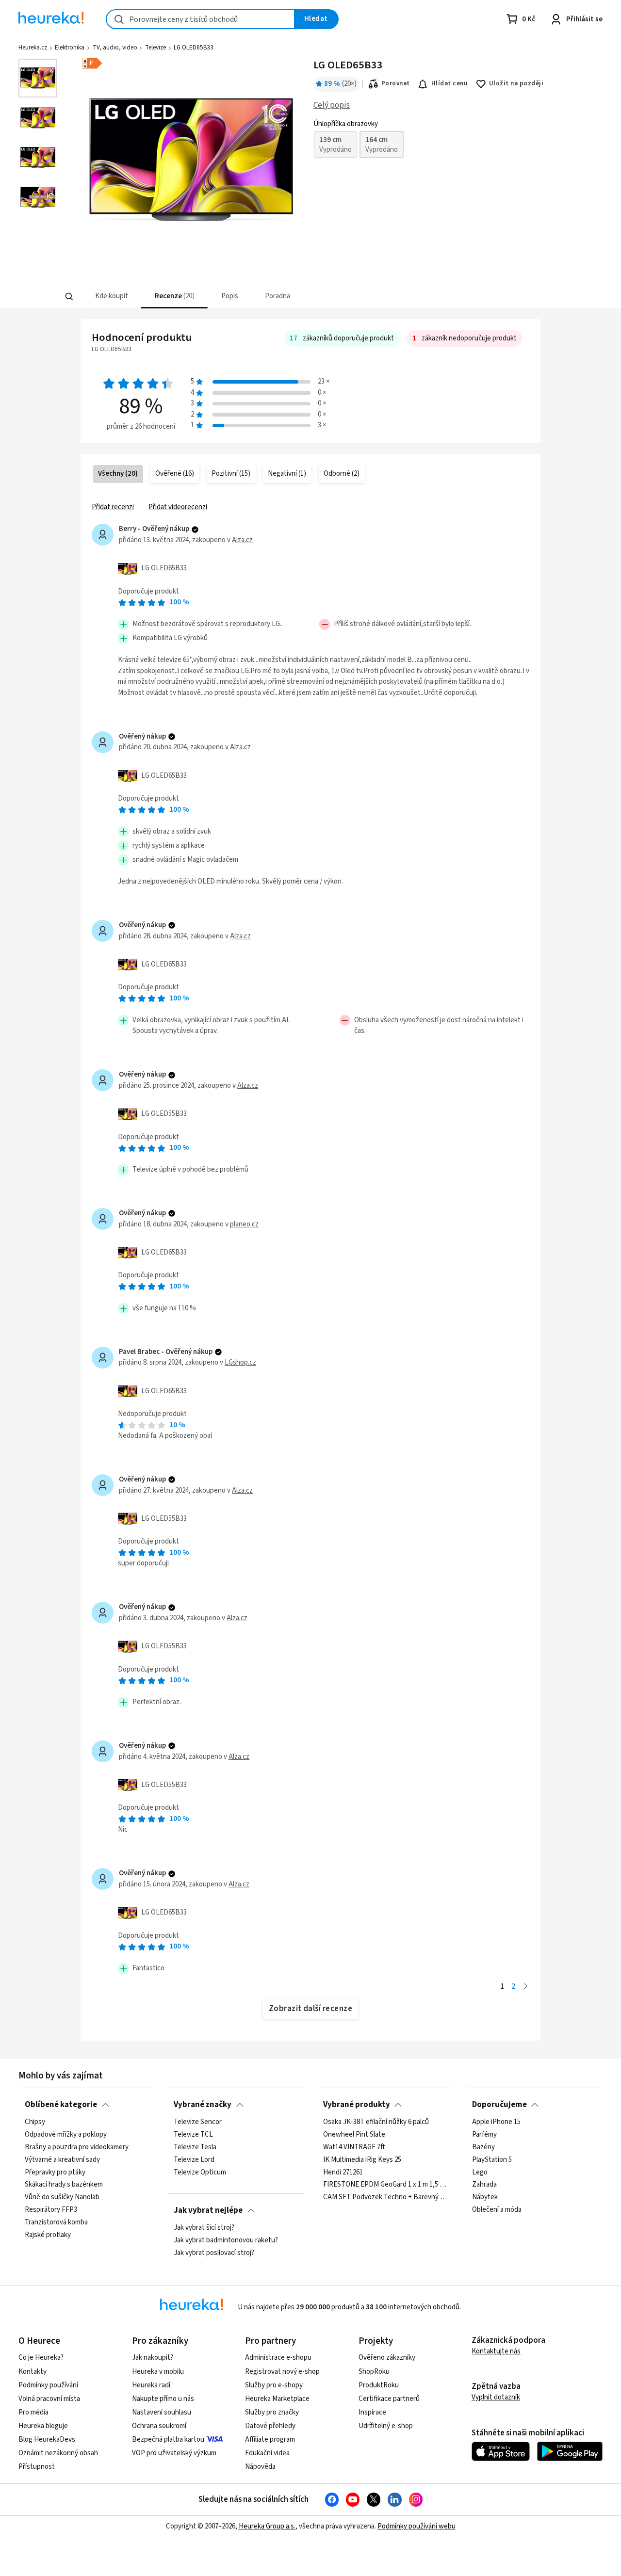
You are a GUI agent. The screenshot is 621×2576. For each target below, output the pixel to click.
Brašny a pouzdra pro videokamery (77, 2147)
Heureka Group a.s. (267, 2526)
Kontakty (33, 2372)
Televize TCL (193, 2134)
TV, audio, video (115, 48)
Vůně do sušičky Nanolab (62, 2197)
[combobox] (200, 19)
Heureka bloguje (43, 2426)
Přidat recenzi (113, 507)
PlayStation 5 (492, 2159)
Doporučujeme (499, 2105)
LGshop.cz (240, 1362)
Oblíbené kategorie (61, 2105)
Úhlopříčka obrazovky (346, 124)
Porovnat (396, 83)
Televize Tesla (195, 2147)
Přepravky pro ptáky (55, 2172)
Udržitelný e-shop (386, 2426)
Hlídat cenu (449, 83)
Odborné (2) (342, 474)
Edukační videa (267, 2453)
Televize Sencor (198, 2122)
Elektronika (70, 48)
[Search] (69, 297)
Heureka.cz (33, 48)
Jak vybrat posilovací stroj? (214, 2253)
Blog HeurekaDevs (47, 2439)
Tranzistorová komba (56, 2222)
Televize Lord (194, 2159)
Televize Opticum (200, 2172)
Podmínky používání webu (417, 2526)
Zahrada (484, 2185)
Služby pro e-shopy (274, 2385)
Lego (480, 2172)
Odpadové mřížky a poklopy (66, 2134)
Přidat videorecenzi (178, 507)
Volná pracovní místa (49, 2399)
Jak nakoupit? (153, 2358)
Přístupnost (37, 2467)
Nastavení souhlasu (162, 2412)
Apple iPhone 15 (496, 2122)
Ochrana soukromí (159, 2426)
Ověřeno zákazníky (387, 2358)
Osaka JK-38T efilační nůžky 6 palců (376, 2122)
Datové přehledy (270, 2426)
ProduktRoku (379, 2385)
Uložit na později (516, 83)
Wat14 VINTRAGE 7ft (354, 2147)
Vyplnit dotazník (496, 2397)
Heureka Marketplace (277, 2399)
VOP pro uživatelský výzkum (174, 2453)
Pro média (33, 2412)
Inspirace (372, 2412)
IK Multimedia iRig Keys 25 (362, 2159)
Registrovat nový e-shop (282, 2372)
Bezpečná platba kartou (168, 2439)
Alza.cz (242, 540)
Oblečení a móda (497, 2210)
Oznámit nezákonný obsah (58, 2453)
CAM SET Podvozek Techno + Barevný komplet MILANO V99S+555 (385, 2197)
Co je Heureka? (41, 2358)
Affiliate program (270, 2439)
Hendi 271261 (343, 2172)
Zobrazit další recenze (311, 2009)
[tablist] (262, 297)
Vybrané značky (203, 2105)
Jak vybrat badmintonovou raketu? (226, 2240)
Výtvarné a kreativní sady (62, 2159)
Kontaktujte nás (496, 2351)
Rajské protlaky (48, 2235)
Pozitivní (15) (231, 474)
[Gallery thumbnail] (38, 78)
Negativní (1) (287, 474)
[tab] (110, 297)
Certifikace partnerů (389, 2399)
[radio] (335, 145)
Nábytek (485, 2197)
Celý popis (332, 105)
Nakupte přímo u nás (163, 2399)
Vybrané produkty (357, 2105)
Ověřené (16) (175, 474)
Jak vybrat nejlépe (208, 2210)
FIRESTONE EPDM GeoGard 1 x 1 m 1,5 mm (385, 2185)
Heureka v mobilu (158, 2372)
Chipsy (35, 2122)
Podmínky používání (48, 2385)
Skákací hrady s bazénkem (64, 2185)
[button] (110, 297)
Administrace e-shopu (278, 2358)
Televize (155, 48)
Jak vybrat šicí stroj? (204, 2228)
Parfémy (484, 2134)
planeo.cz (244, 1224)
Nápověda (260, 2467)
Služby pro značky (272, 2412)
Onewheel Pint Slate (354, 2134)
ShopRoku (374, 2372)
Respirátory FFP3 (51, 2210)
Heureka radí (151, 2385)
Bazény (483, 2147)
